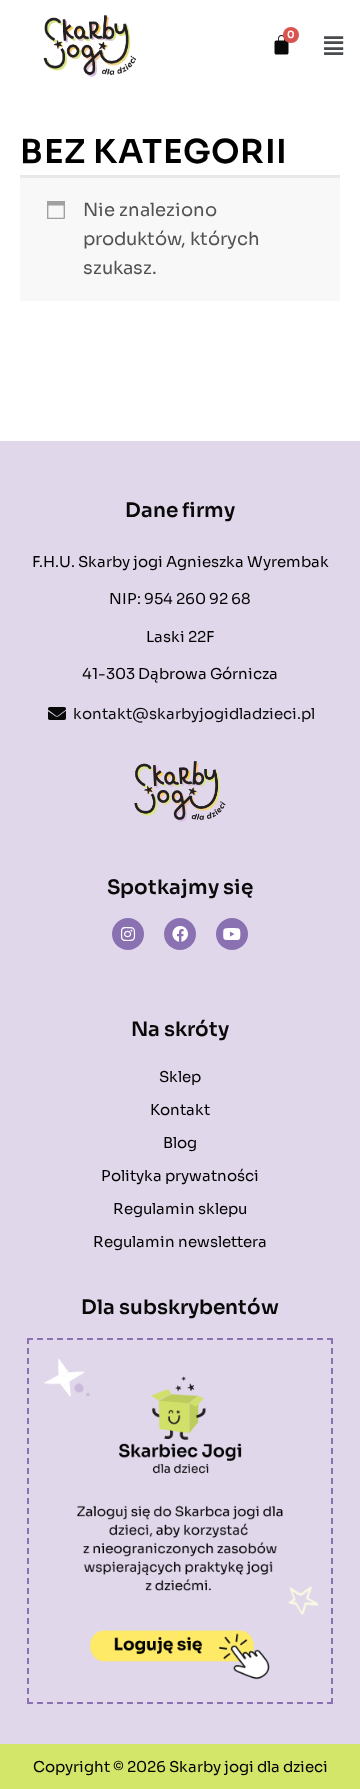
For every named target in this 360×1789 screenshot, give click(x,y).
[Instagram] (128, 934)
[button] (333, 46)
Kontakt (180, 1109)
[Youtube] (232, 934)
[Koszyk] (281, 44)
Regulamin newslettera (180, 1241)
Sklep (180, 1076)
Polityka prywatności (180, 1175)
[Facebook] (180, 934)
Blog (180, 1142)
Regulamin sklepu (180, 1208)
